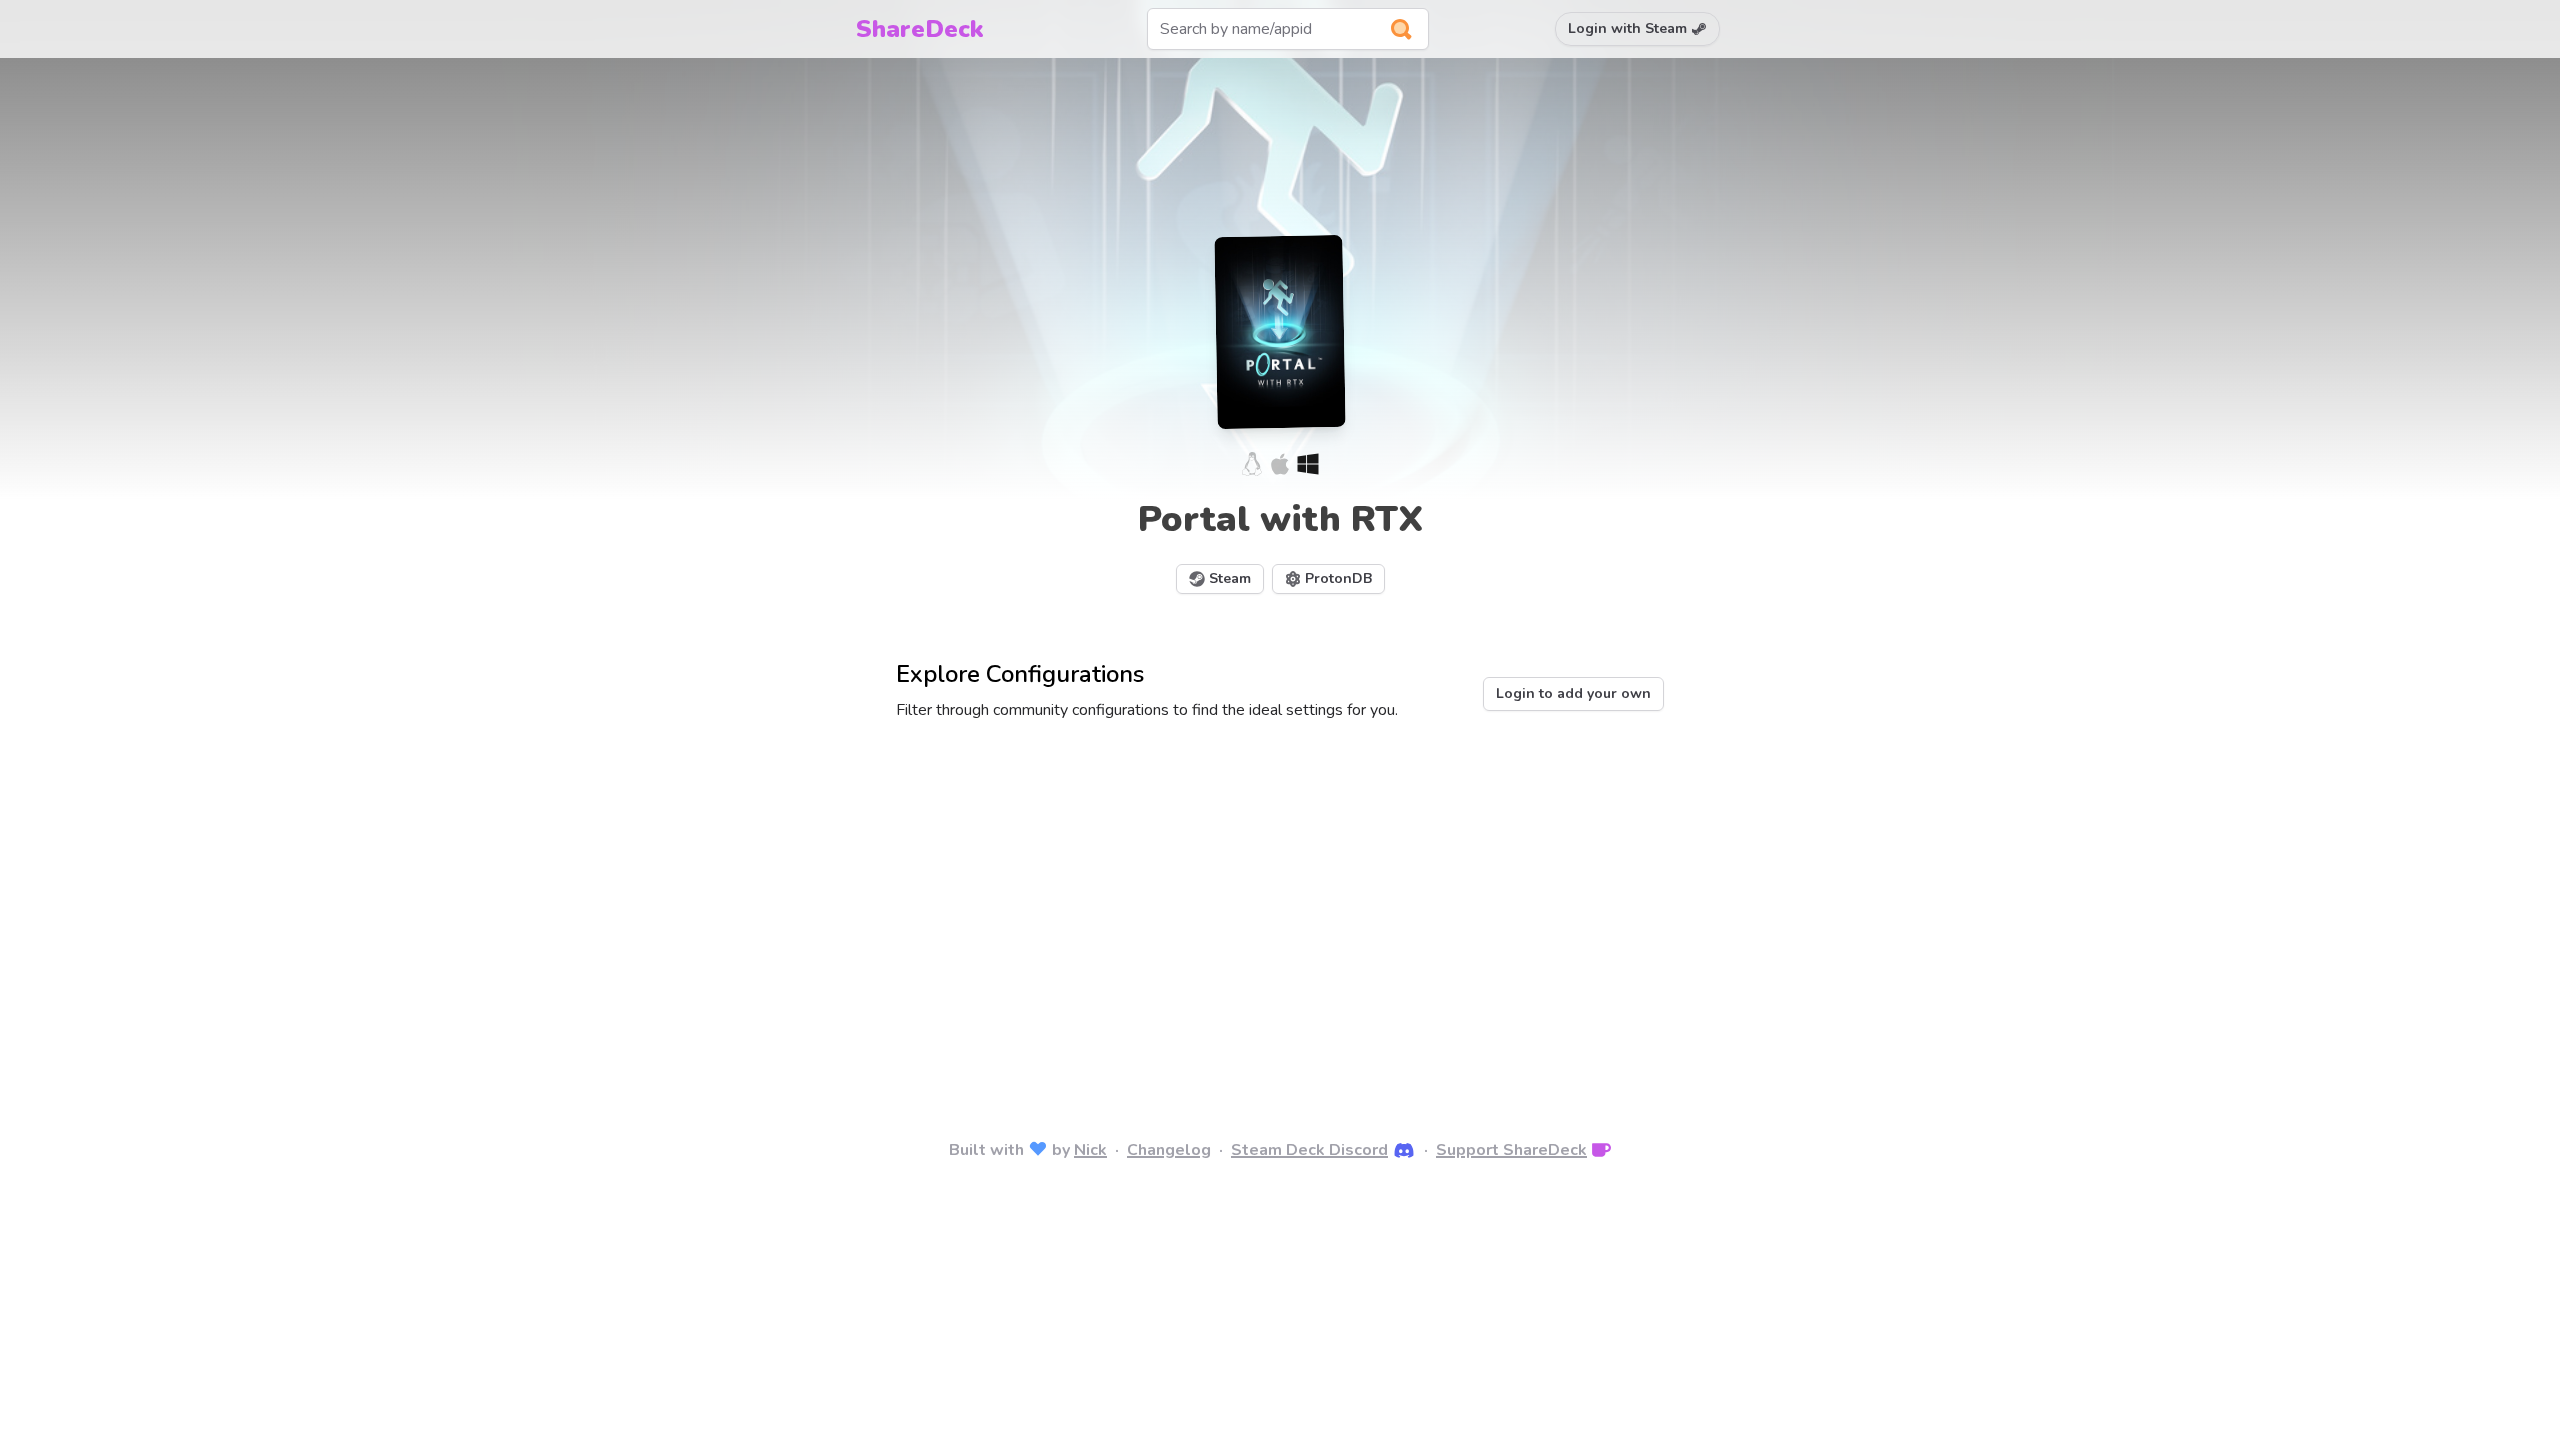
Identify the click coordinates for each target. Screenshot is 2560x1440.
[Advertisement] (1280, 902)
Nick (1090, 1150)
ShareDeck (920, 29)
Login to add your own (1573, 693)
